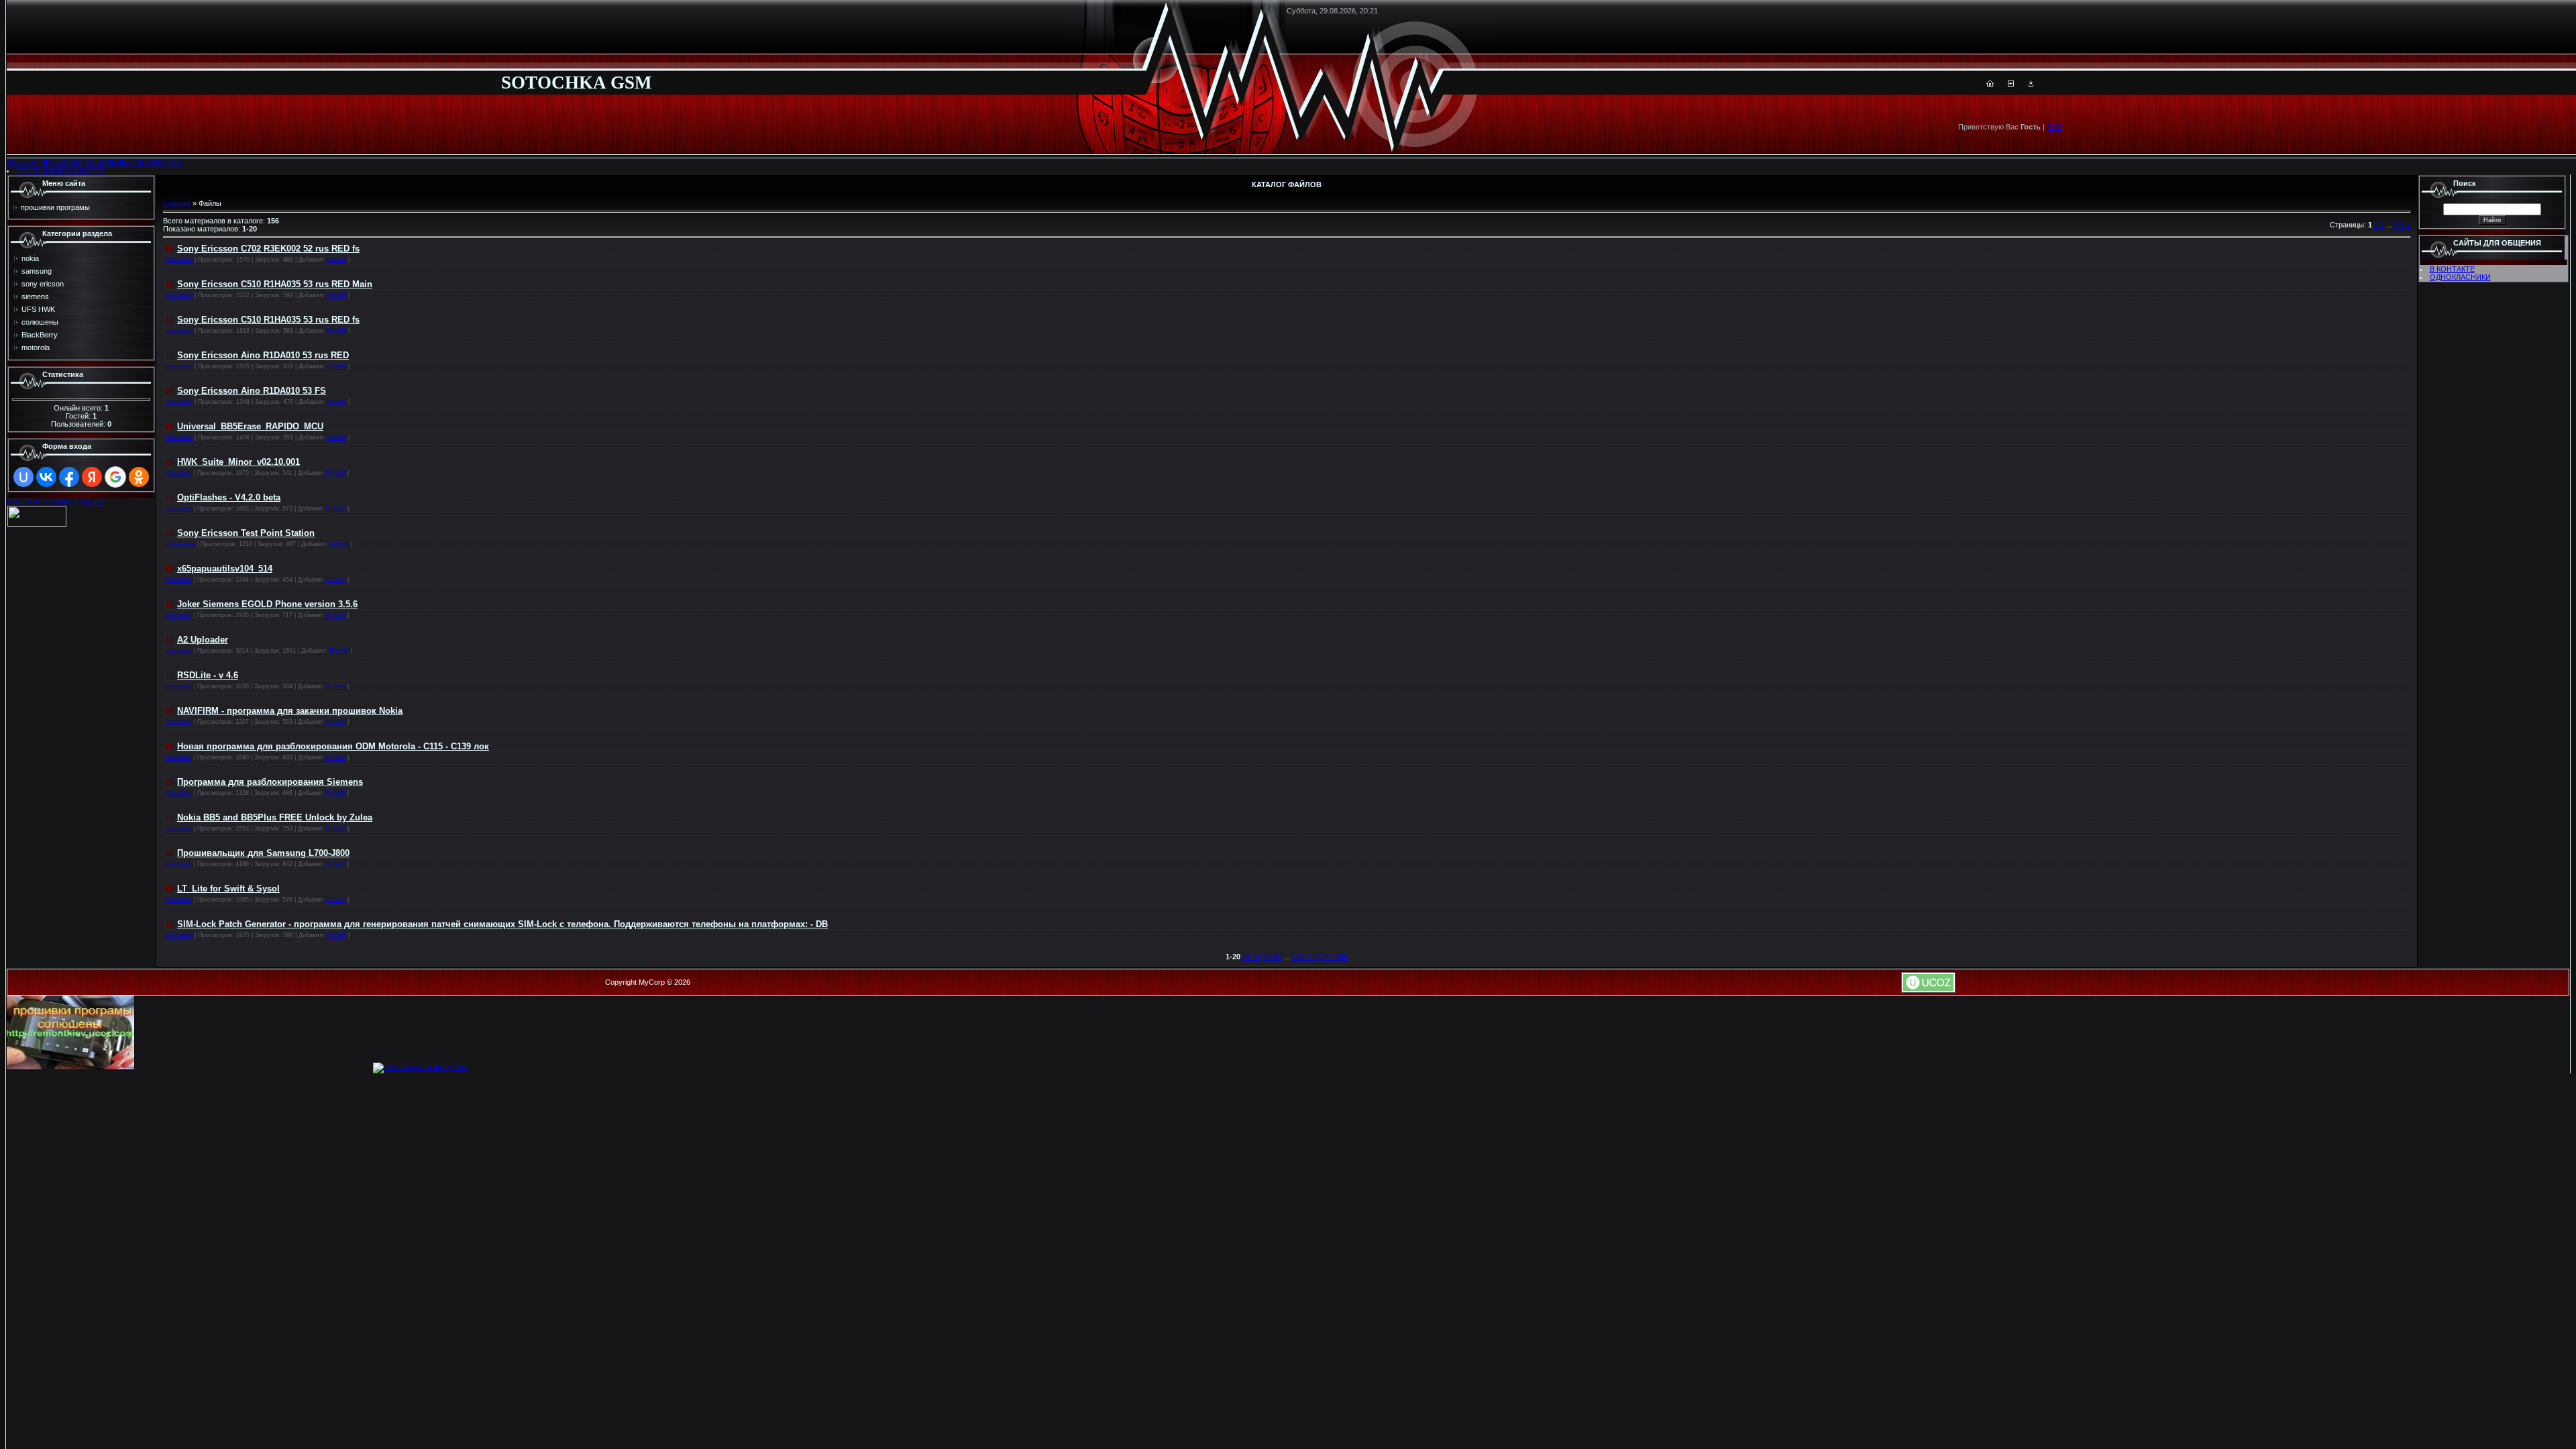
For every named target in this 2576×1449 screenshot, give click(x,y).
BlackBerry (40, 335)
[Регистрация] (2011, 84)
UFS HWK (38, 309)
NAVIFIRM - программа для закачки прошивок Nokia (290, 711)
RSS (2054, 127)
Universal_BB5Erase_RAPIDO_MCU (250, 426)
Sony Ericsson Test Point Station (246, 533)
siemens (35, 297)
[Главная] (1990, 84)
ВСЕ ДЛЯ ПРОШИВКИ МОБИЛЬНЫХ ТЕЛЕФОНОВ (94, 162)
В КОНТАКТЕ (2452, 269)
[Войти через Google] (115, 477)
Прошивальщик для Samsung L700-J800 (263, 853)
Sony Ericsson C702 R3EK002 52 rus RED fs (268, 249)
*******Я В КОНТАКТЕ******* (62, 170)
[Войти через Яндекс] (92, 477)
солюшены (40, 322)
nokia (30, 258)
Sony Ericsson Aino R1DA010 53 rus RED (263, 355)
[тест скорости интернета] (421, 1067)
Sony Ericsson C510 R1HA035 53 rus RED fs (268, 320)
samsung (37, 271)
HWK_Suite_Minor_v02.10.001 (238, 462)
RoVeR (336, 260)
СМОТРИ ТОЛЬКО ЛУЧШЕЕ (56, 502)
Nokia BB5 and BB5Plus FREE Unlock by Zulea (275, 817)
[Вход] (2031, 84)
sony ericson (43, 284)
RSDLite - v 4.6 (208, 675)
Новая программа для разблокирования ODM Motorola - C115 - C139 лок (333, 746)
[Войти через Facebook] (69, 477)
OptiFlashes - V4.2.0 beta (229, 497)
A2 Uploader (203, 640)
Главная (177, 203)
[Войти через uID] (23, 477)
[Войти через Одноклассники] (139, 477)
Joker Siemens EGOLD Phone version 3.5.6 (267, 604)
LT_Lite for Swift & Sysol (228, 889)
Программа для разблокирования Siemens (270, 782)
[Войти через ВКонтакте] (46, 477)
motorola (36, 347)
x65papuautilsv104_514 (225, 569)
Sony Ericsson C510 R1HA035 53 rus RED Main (275, 284)
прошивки (179, 260)
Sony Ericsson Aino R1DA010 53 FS (252, 391)
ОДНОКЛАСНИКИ (2460, 277)
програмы (178, 473)
